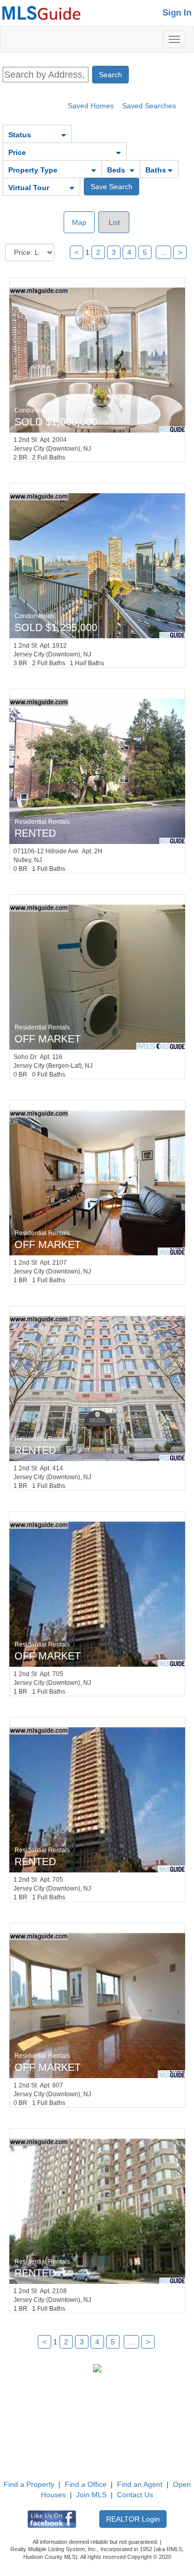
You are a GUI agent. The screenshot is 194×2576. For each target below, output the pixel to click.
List (113, 222)
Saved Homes (91, 106)
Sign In (177, 13)
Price (17, 152)
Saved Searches (149, 106)
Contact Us (135, 2495)
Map (79, 222)
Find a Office (86, 2484)
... (163, 252)
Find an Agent (140, 2484)
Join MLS (91, 2495)
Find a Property (29, 2484)
